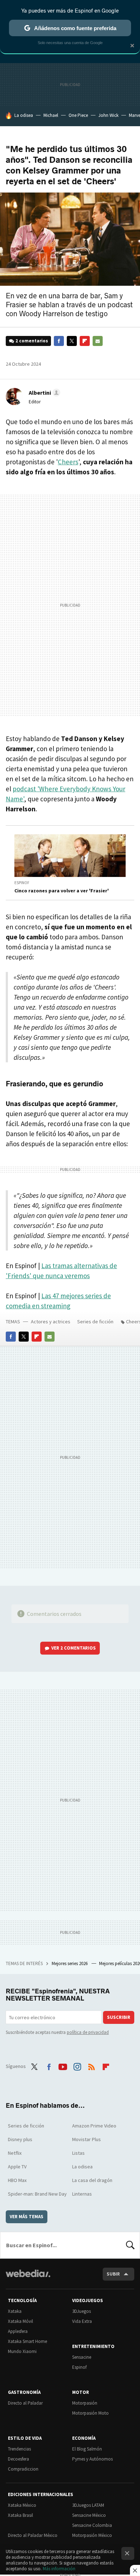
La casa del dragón (92, 2180)
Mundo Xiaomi (22, 2351)
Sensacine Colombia (92, 2525)
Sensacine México (89, 2515)
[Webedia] (28, 2278)
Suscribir (119, 2017)
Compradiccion (23, 2469)
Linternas (82, 2194)
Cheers (68, 462)
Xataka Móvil (20, 2321)
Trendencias (19, 2449)
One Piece (78, 115)
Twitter (72, 341)
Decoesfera (18, 2459)
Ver (74, 1648)
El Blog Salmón (87, 2449)
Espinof (22, 883)
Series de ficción (95, 1322)
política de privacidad (88, 2032)
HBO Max (17, 2180)
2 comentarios (32, 341)
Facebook (59, 341)
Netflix (15, 2153)
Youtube (63, 2065)
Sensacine (82, 2357)
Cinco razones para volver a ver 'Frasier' (62, 891)
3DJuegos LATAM (88, 2505)
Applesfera (18, 2331)
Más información (59, 2569)
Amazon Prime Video (94, 2126)
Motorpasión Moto (90, 2413)
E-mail (98, 341)
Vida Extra (82, 2321)
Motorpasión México (92, 2535)
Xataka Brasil (20, 2515)
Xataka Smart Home (27, 2341)
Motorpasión (85, 2403)
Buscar (130, 2245)
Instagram (77, 2065)
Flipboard (85, 341)
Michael (51, 115)
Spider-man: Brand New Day (37, 2194)
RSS (92, 2065)
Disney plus (20, 2139)
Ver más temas (27, 2217)
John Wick (108, 115)
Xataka (15, 2311)
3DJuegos (81, 2311)
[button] (43, 393)
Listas (78, 2153)
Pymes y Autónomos (92, 2459)
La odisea (24, 115)
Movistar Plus (87, 2139)
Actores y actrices (51, 1322)
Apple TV (17, 2167)
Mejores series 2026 (70, 1963)
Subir (113, 2274)
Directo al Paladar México (33, 2535)
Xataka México (22, 2505)
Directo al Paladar (25, 2403)
